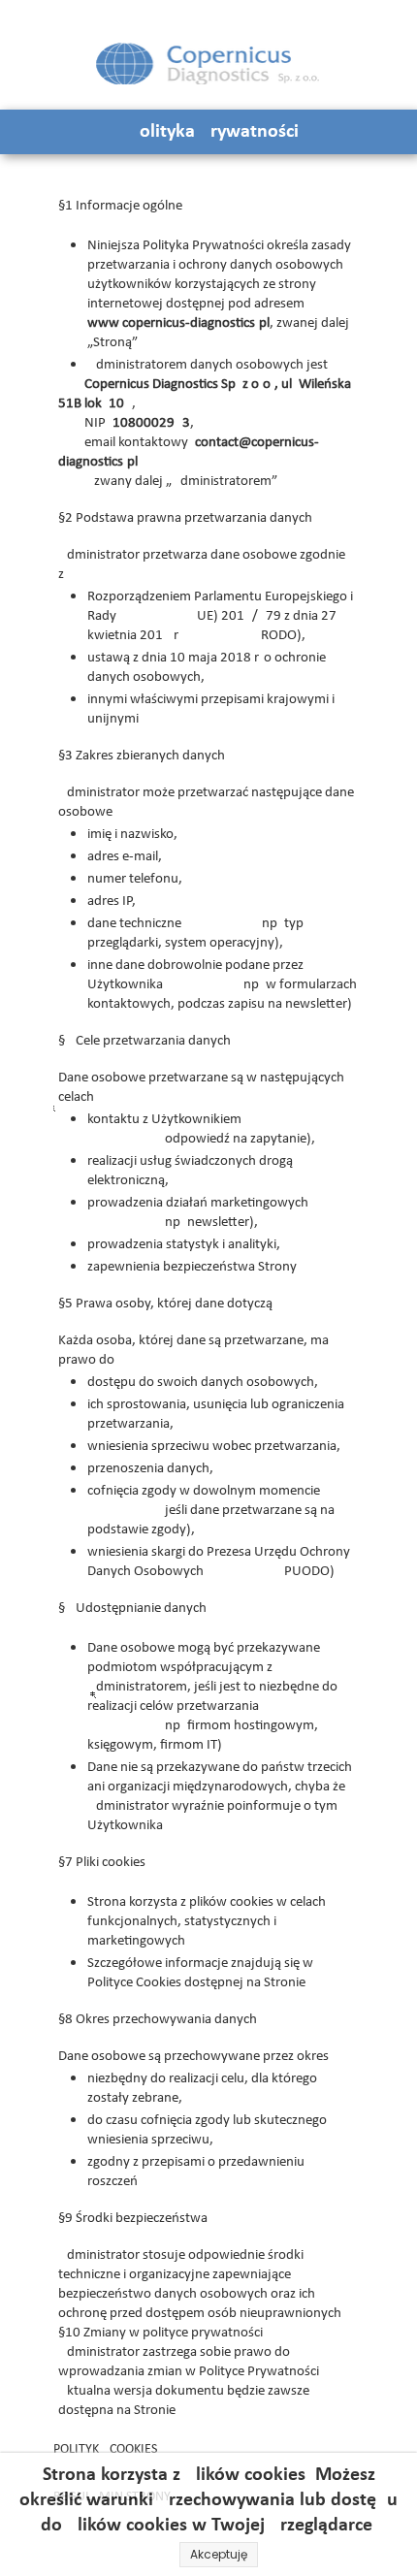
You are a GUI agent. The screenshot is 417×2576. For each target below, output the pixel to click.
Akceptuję (219, 2554)
